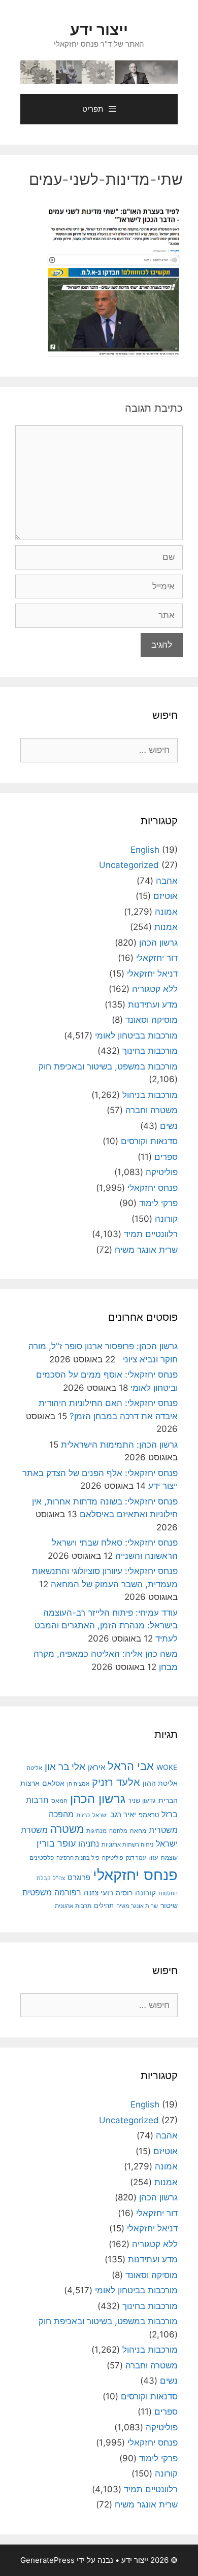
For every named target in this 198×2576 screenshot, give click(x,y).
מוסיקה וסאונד (152, 1020)
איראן (96, 1767)
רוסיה (124, 1893)
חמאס (59, 1801)
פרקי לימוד (158, 1203)
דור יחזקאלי (157, 958)
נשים (169, 1126)
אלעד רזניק (116, 1782)
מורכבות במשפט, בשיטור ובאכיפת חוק (108, 1066)
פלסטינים (42, 1858)
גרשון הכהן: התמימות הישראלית (119, 1445)
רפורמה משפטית (52, 1892)
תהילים (104, 1905)
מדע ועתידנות (153, 1005)
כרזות (83, 1815)
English (145, 850)
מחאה (138, 1831)
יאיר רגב (123, 1815)
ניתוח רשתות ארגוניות (127, 1845)
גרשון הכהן (158, 943)
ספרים (166, 1157)
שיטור (169, 1905)
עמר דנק (136, 1858)
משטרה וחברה (152, 1110)
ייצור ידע (99, 29)
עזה (153, 1858)
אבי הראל (131, 1766)
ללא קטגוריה (155, 989)
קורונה (166, 1219)
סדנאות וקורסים (149, 1141)
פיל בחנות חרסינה (78, 1858)
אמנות (166, 927)
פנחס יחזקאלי (153, 1188)
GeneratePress (47, 2560)
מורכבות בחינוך (150, 1051)
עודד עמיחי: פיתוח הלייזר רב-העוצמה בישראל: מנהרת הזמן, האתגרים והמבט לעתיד (106, 1626)
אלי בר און (65, 1767)
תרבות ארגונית (73, 1906)
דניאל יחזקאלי (152, 974)
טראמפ (149, 1815)
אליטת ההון (160, 1783)
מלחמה (118, 1831)
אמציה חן (78, 1784)
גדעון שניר (142, 1801)
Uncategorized (129, 865)
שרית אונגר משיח (146, 1250)
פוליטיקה (162, 1172)
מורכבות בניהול (150, 1095)
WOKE (167, 1767)
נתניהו (89, 1844)
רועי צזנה (98, 1893)
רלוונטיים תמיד (151, 1234)
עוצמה (169, 1858)
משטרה (67, 1829)
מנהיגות (96, 1831)
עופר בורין (56, 1843)
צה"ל (59, 1878)
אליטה (35, 1768)
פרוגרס (79, 1878)
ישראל (100, 1815)
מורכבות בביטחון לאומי (136, 1035)
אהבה (167, 881)
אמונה (166, 912)
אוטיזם (166, 896)
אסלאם (53, 1783)
